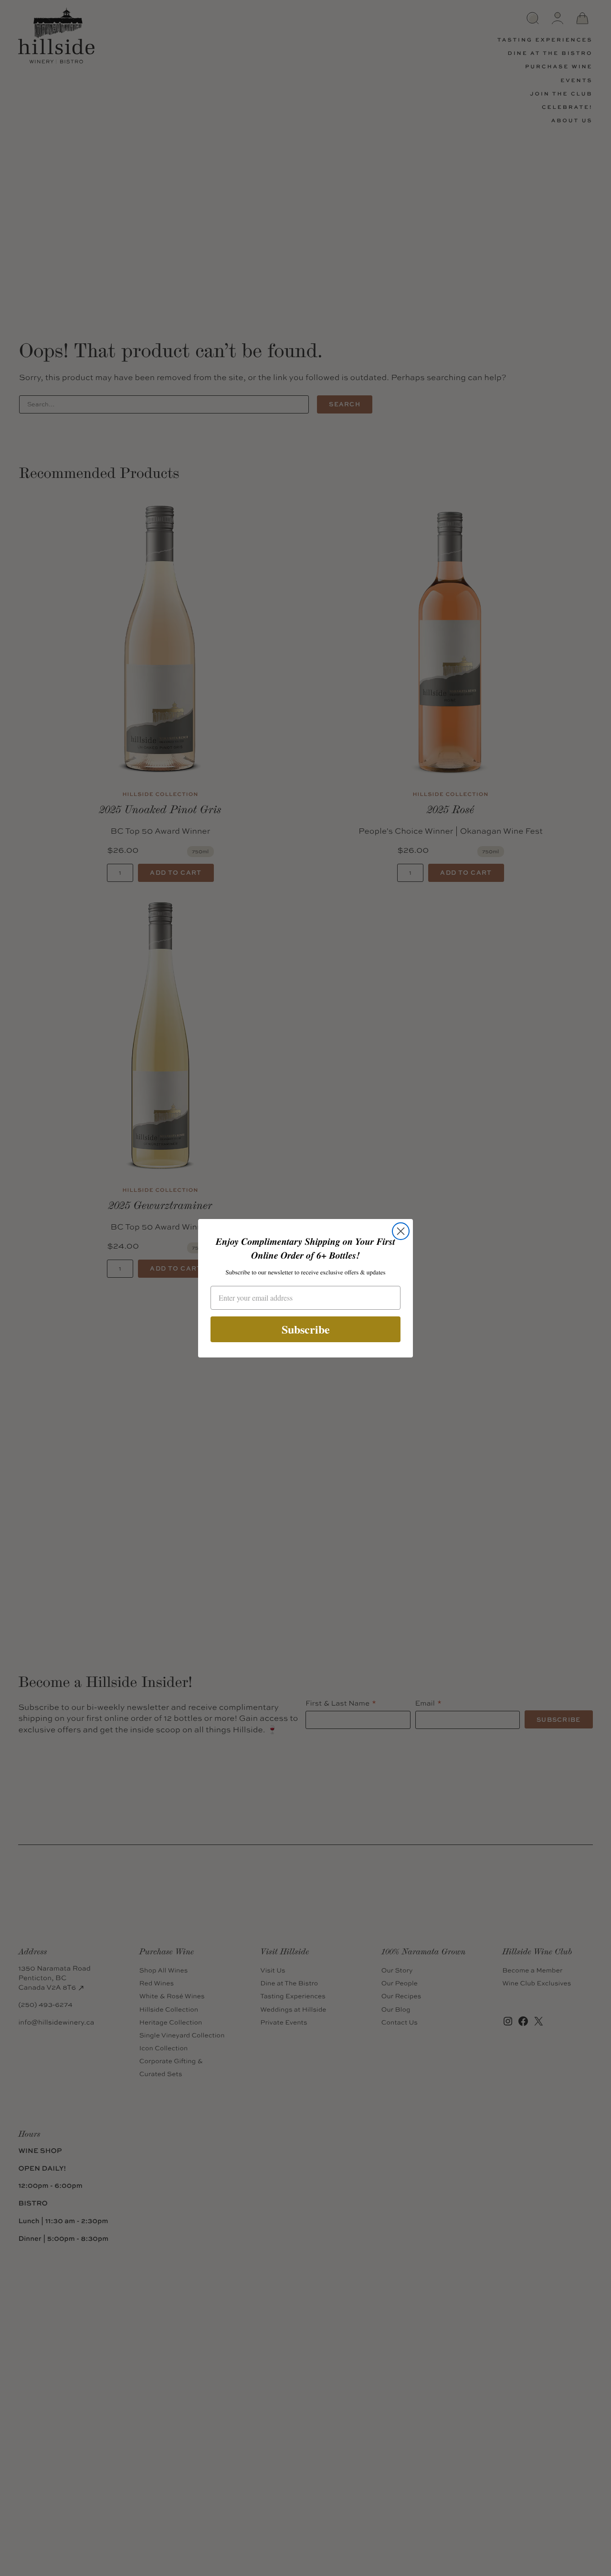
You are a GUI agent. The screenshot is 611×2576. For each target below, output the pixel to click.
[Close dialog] (401, 1231)
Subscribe (306, 1329)
